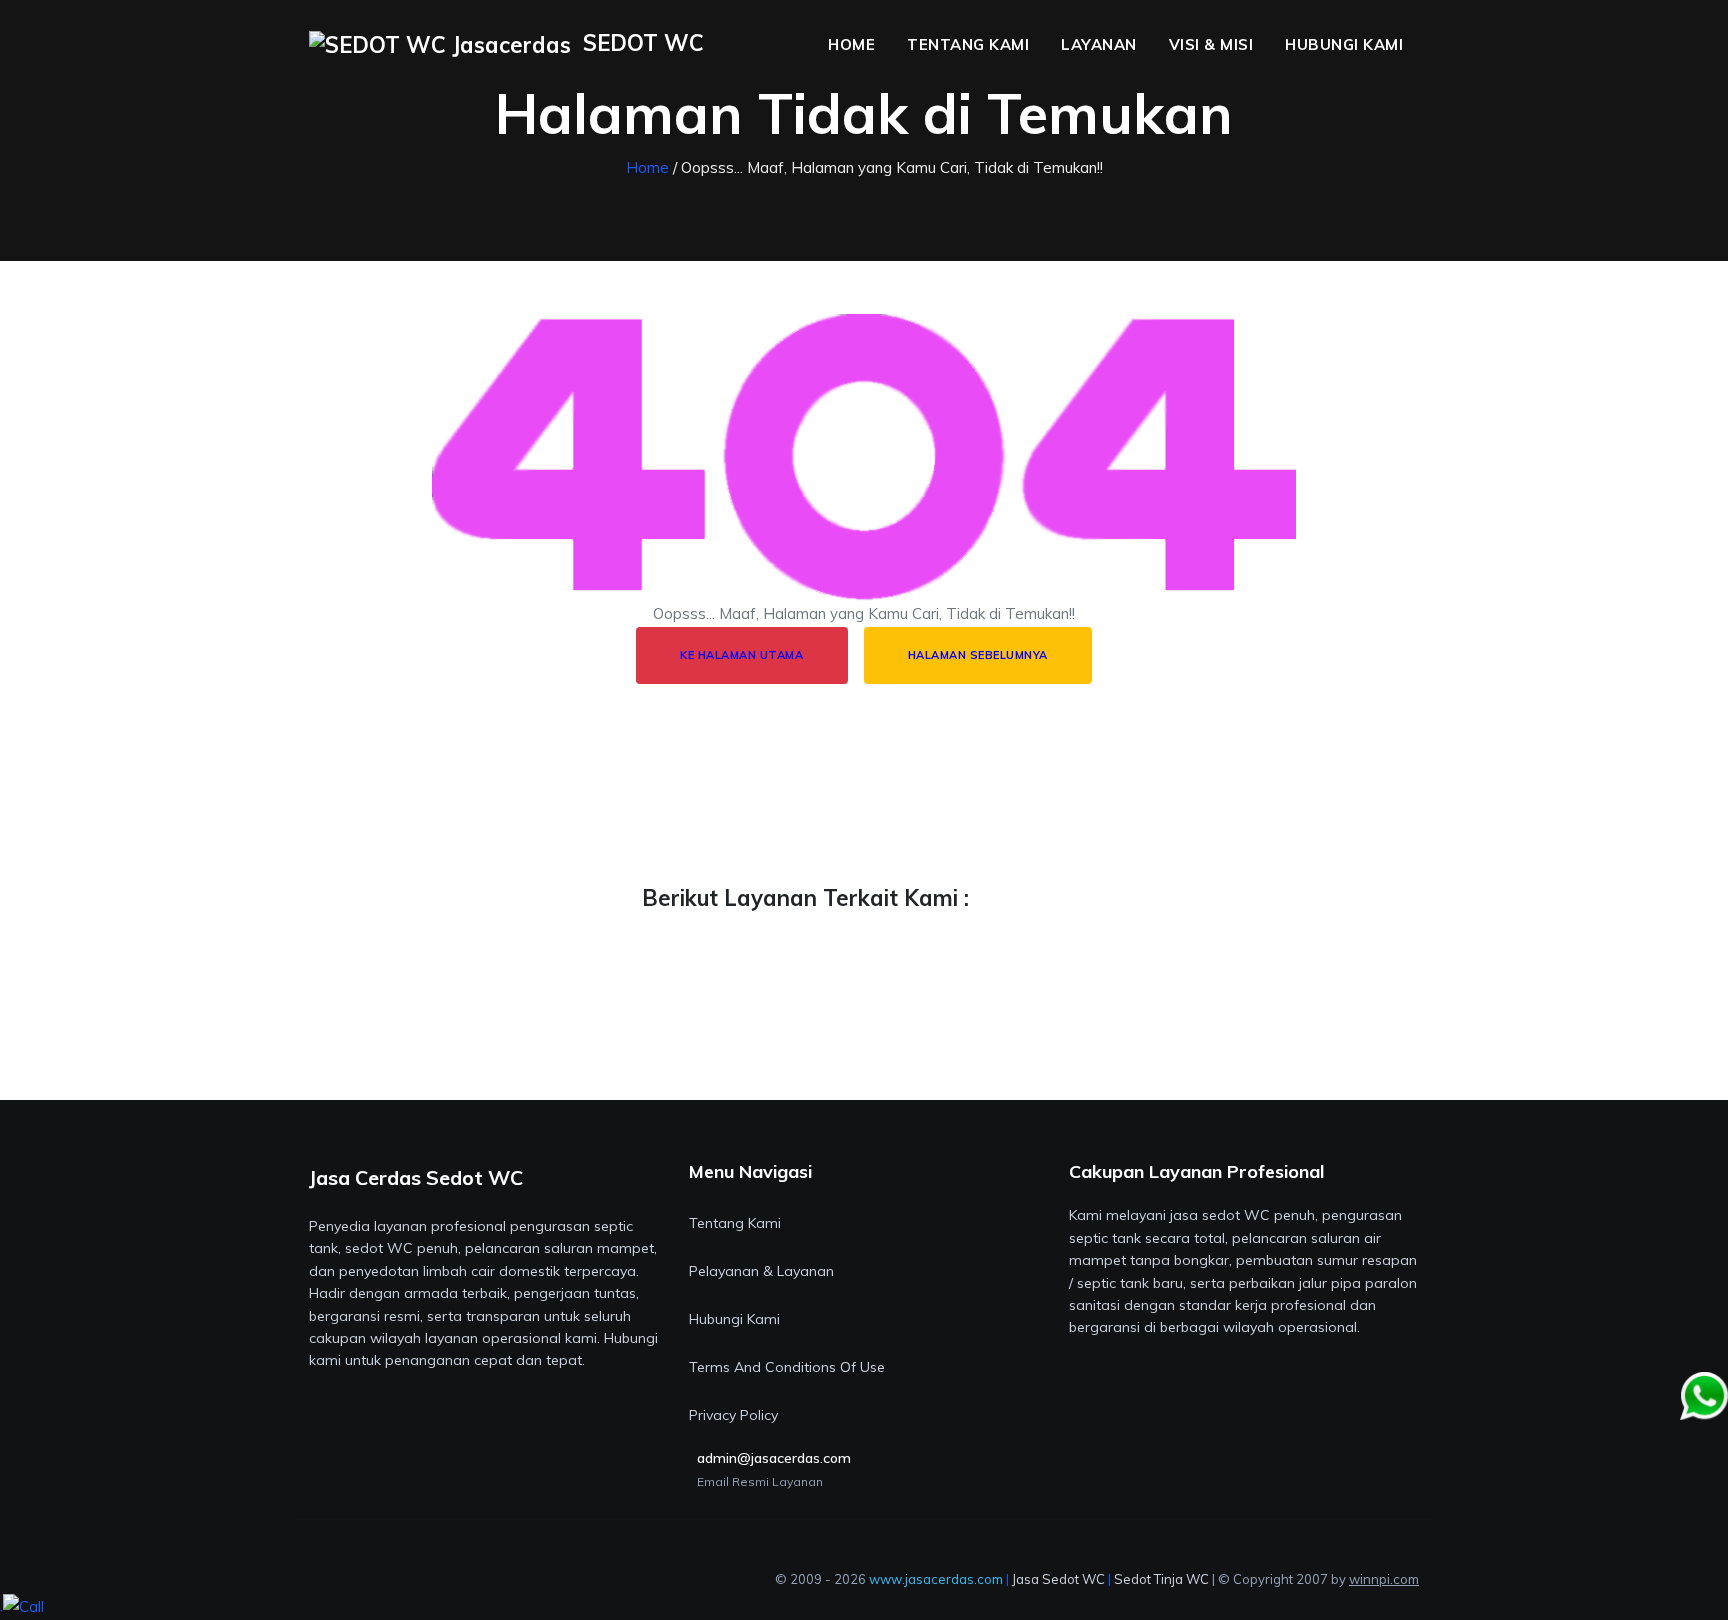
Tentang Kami (968, 44)
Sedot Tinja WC (1161, 1579)
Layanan (1099, 44)
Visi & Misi (1211, 44)
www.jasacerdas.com (936, 1579)
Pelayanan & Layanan (761, 1271)
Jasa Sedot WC (1058, 1579)
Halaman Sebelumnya (978, 655)
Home (851, 44)
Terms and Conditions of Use (787, 1367)
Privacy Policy (733, 1415)
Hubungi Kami (1344, 44)
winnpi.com (1384, 1579)
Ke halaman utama (741, 655)
